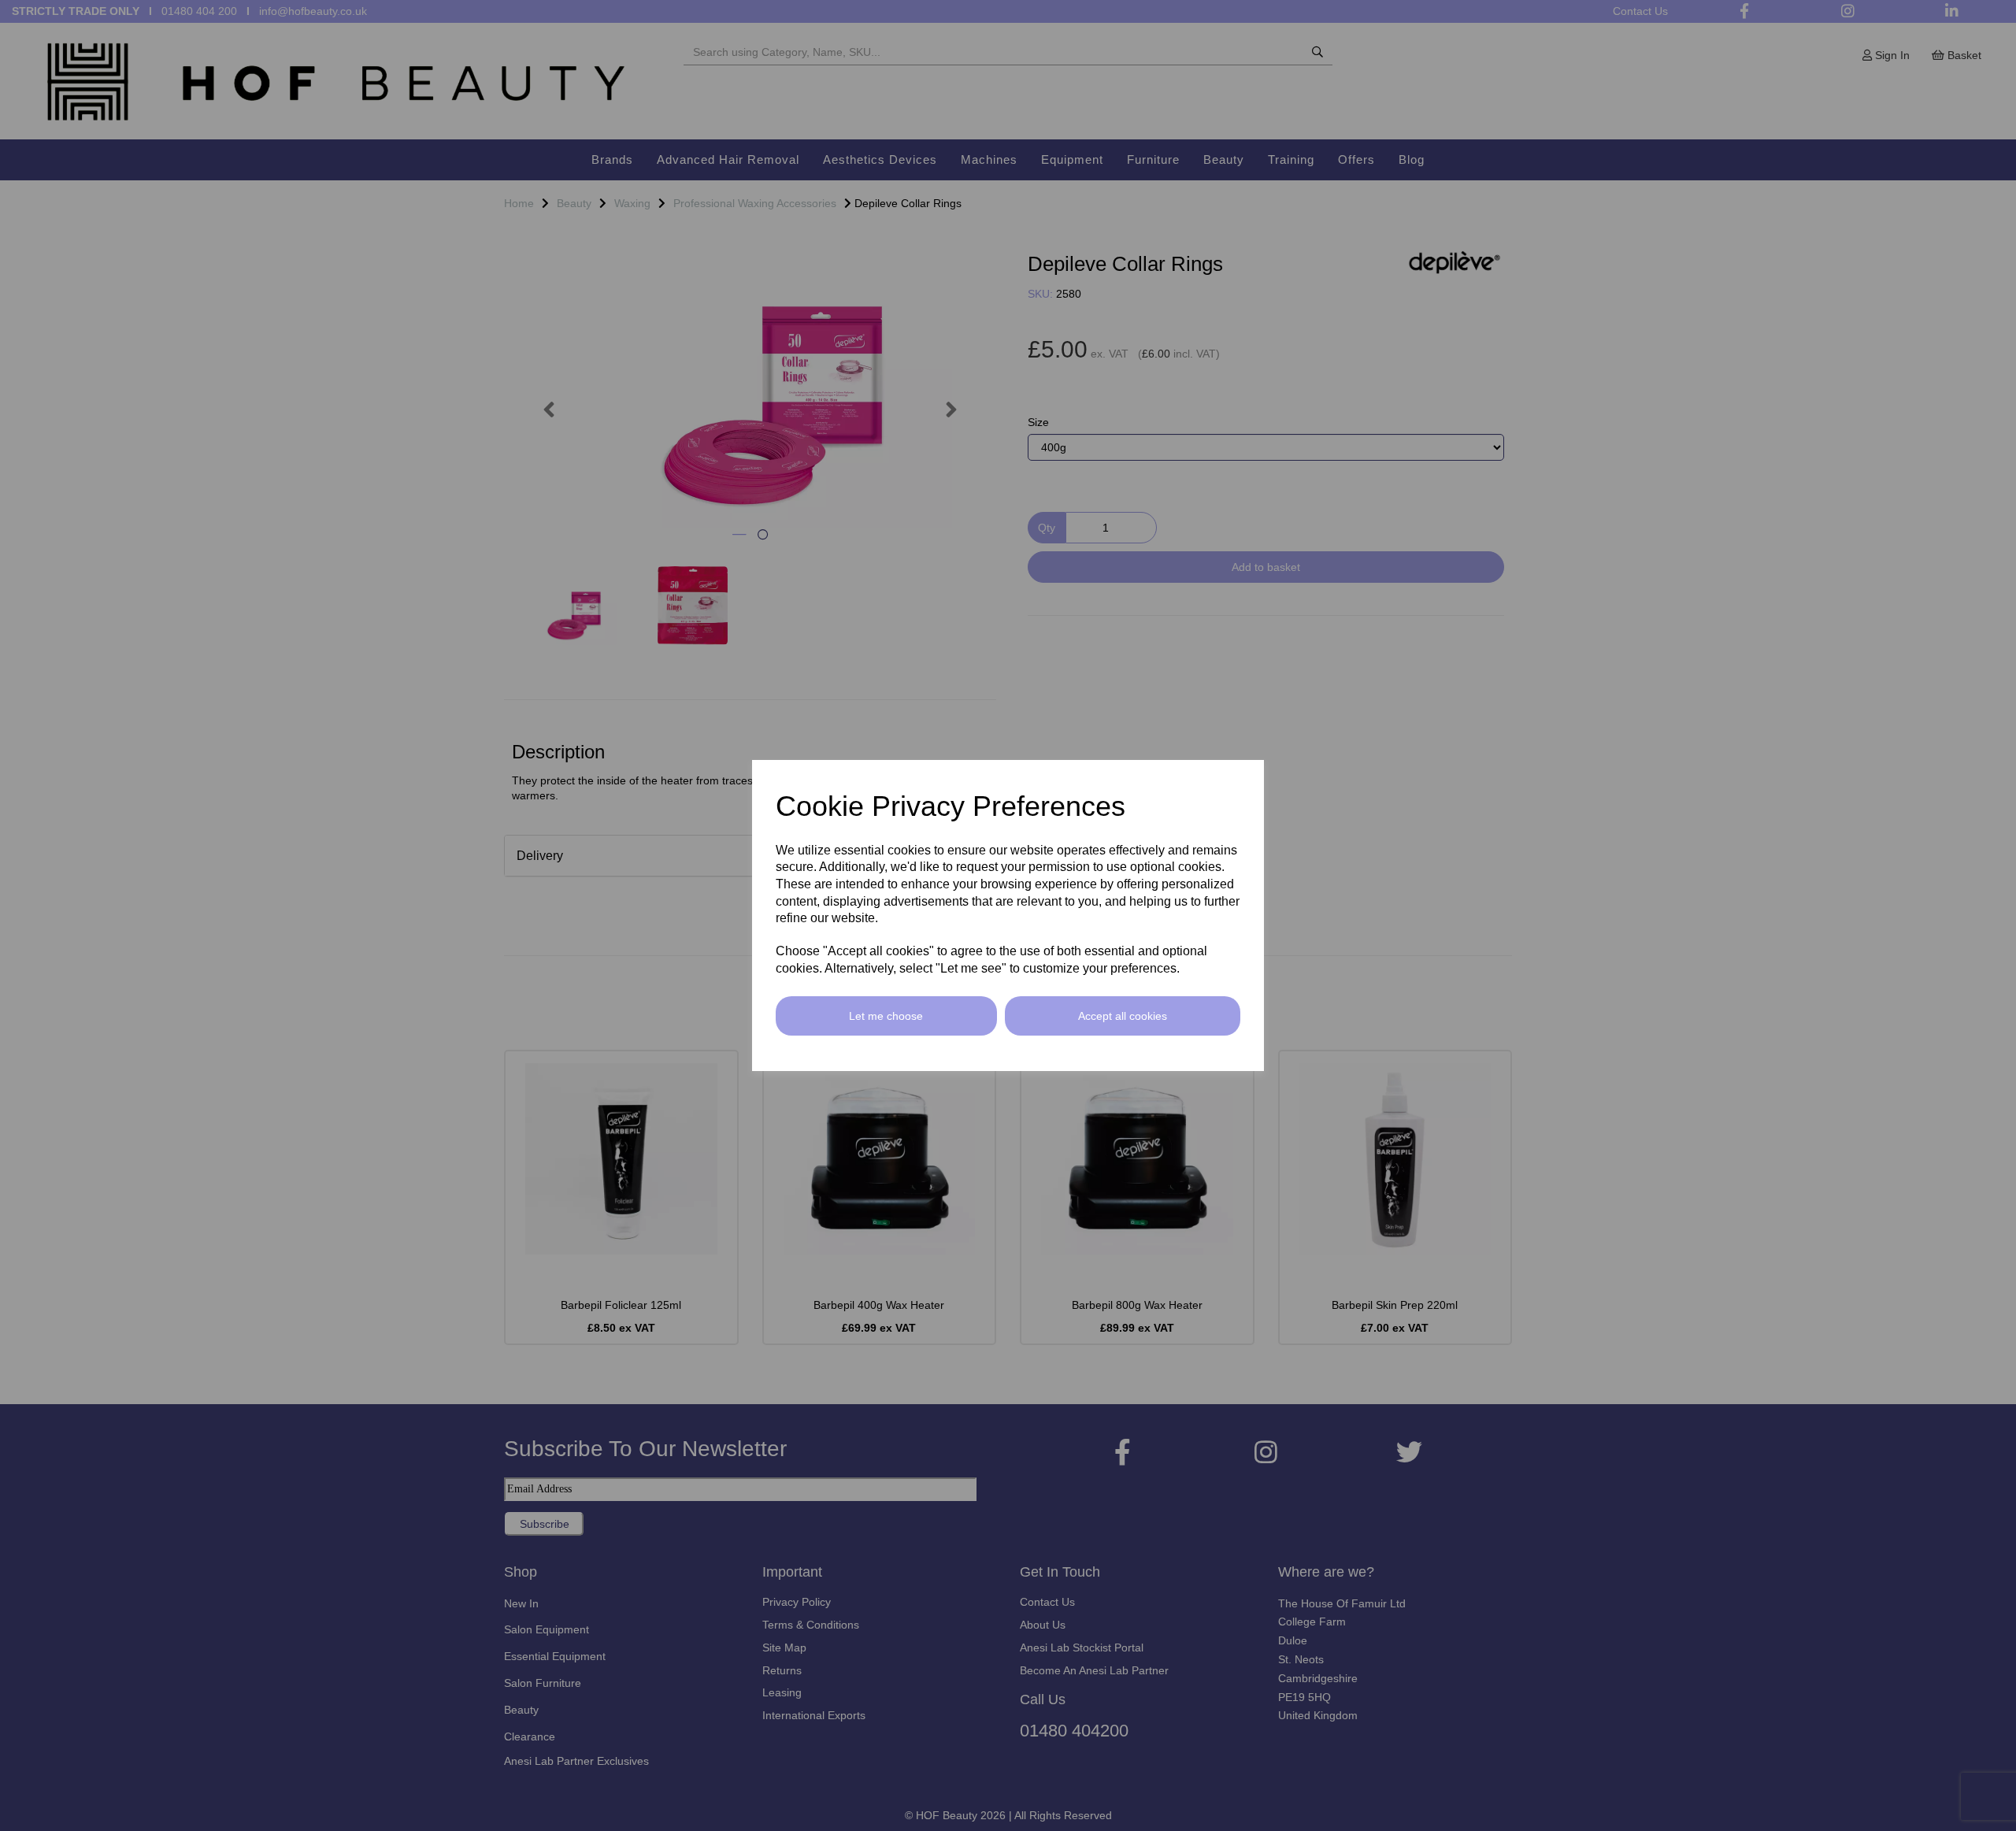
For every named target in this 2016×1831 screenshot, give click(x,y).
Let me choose (886, 1016)
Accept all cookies (1123, 1016)
